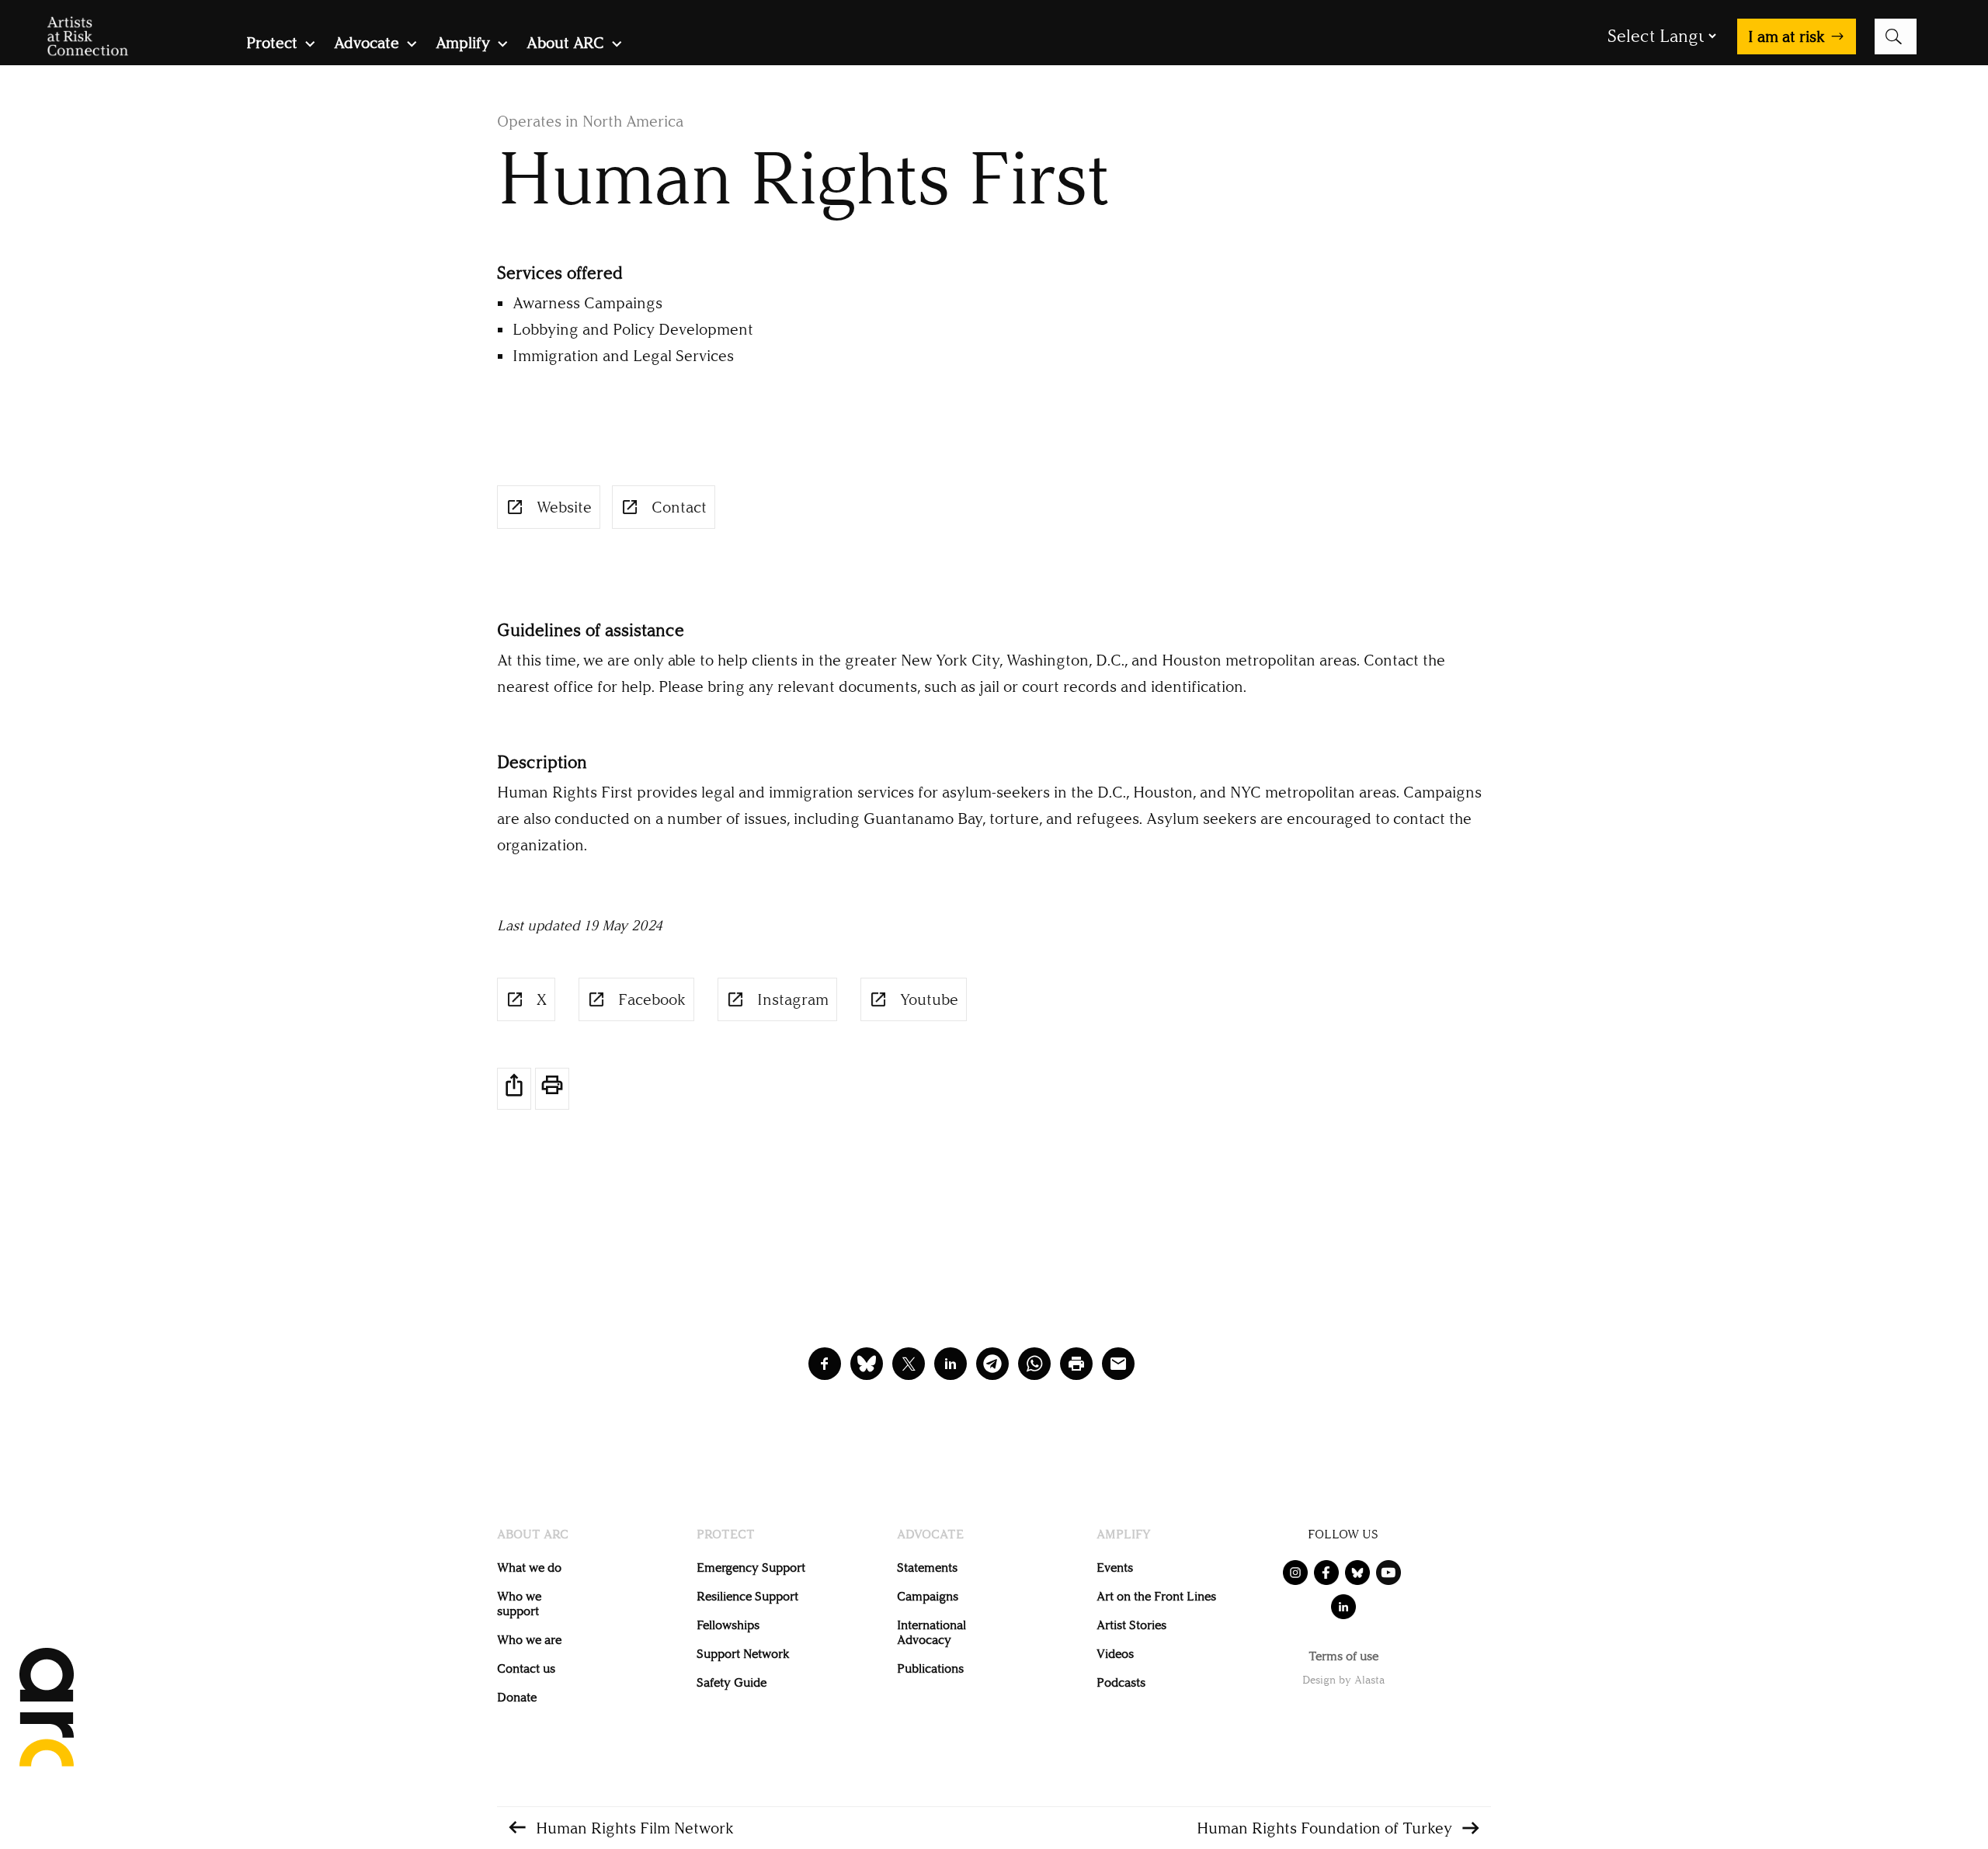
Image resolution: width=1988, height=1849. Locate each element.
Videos (1115, 1654)
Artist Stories (1131, 1625)
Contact (679, 507)
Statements (927, 1567)
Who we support (519, 1604)
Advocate (367, 45)
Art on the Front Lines (1156, 1596)
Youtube (929, 999)
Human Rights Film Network (635, 1828)
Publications (930, 1668)
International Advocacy (931, 1632)
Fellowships (728, 1625)
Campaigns (928, 1596)
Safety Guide (732, 1682)
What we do (529, 1567)
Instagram (793, 999)
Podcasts (1121, 1682)
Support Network (743, 1654)
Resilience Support (747, 1596)
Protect (272, 45)
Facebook (652, 999)
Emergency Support (751, 1567)
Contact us (526, 1668)
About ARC (565, 45)
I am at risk (1786, 36)
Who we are (529, 1640)
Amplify (463, 45)
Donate (517, 1697)
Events (1115, 1567)
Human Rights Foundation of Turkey (1324, 1828)
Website (564, 507)
